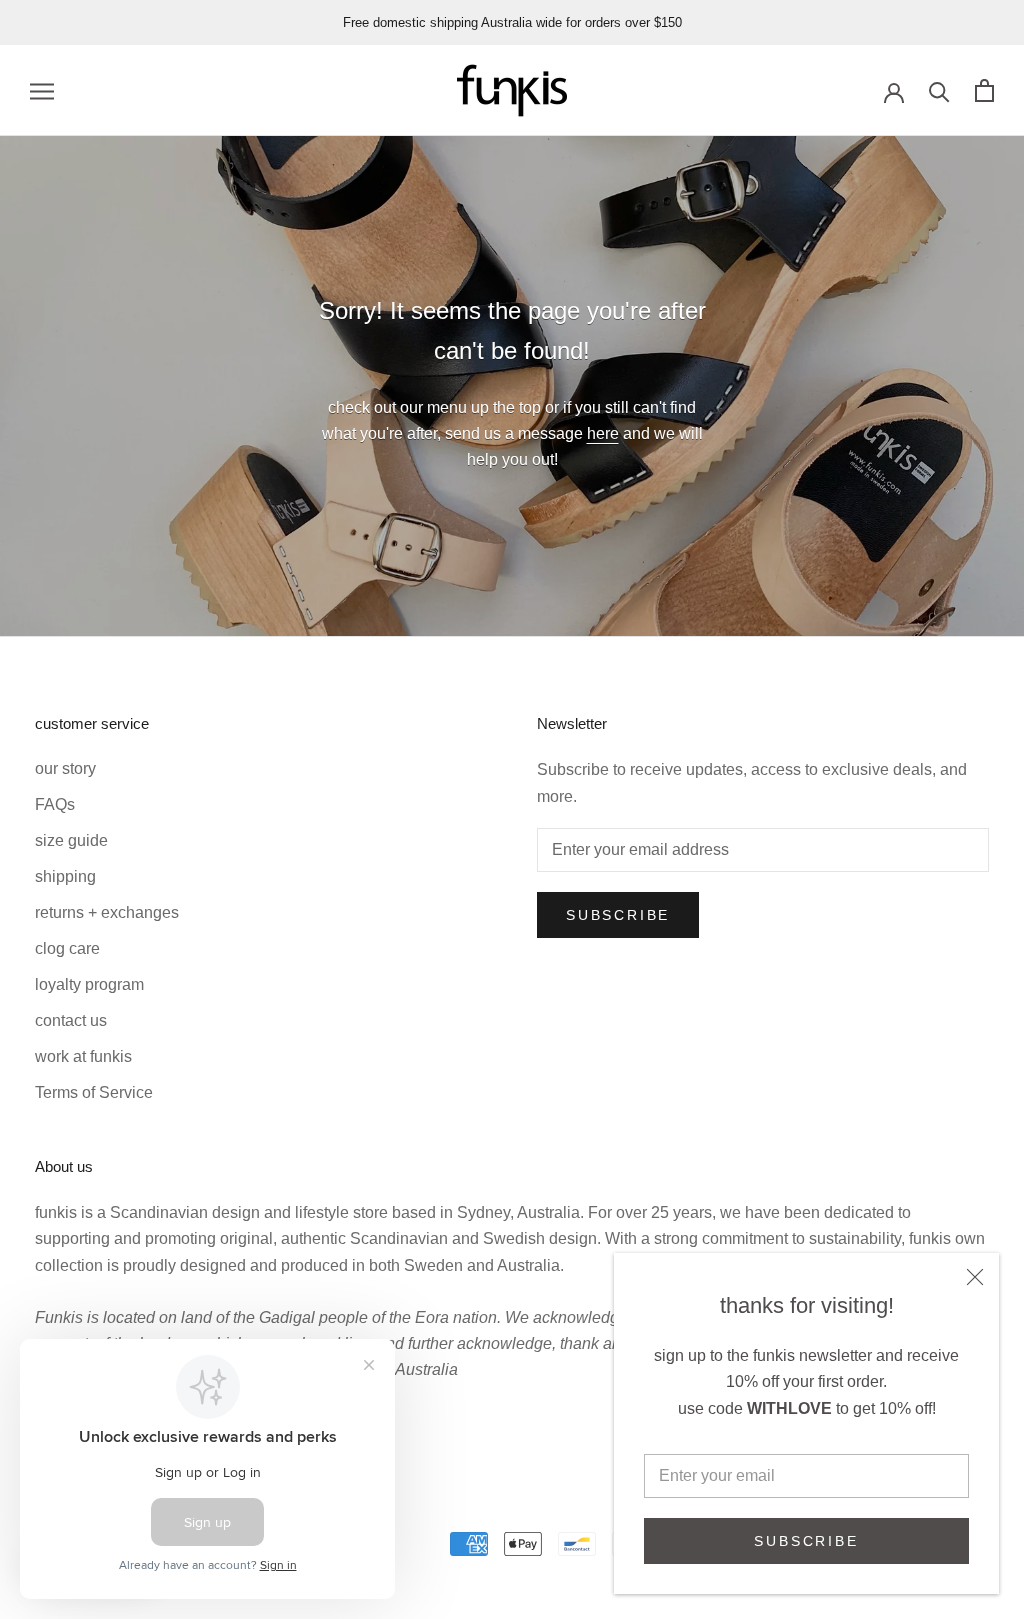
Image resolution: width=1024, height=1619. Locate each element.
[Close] (975, 1277)
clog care (67, 948)
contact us (71, 1020)
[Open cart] (984, 90)
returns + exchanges (107, 912)
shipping (65, 876)
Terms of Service (94, 1092)
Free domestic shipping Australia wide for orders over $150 (512, 22)
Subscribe (806, 1541)
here (603, 433)
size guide (71, 840)
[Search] (939, 90)
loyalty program (89, 984)
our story (65, 768)
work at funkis (83, 1056)
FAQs (55, 804)
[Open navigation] (42, 90)
